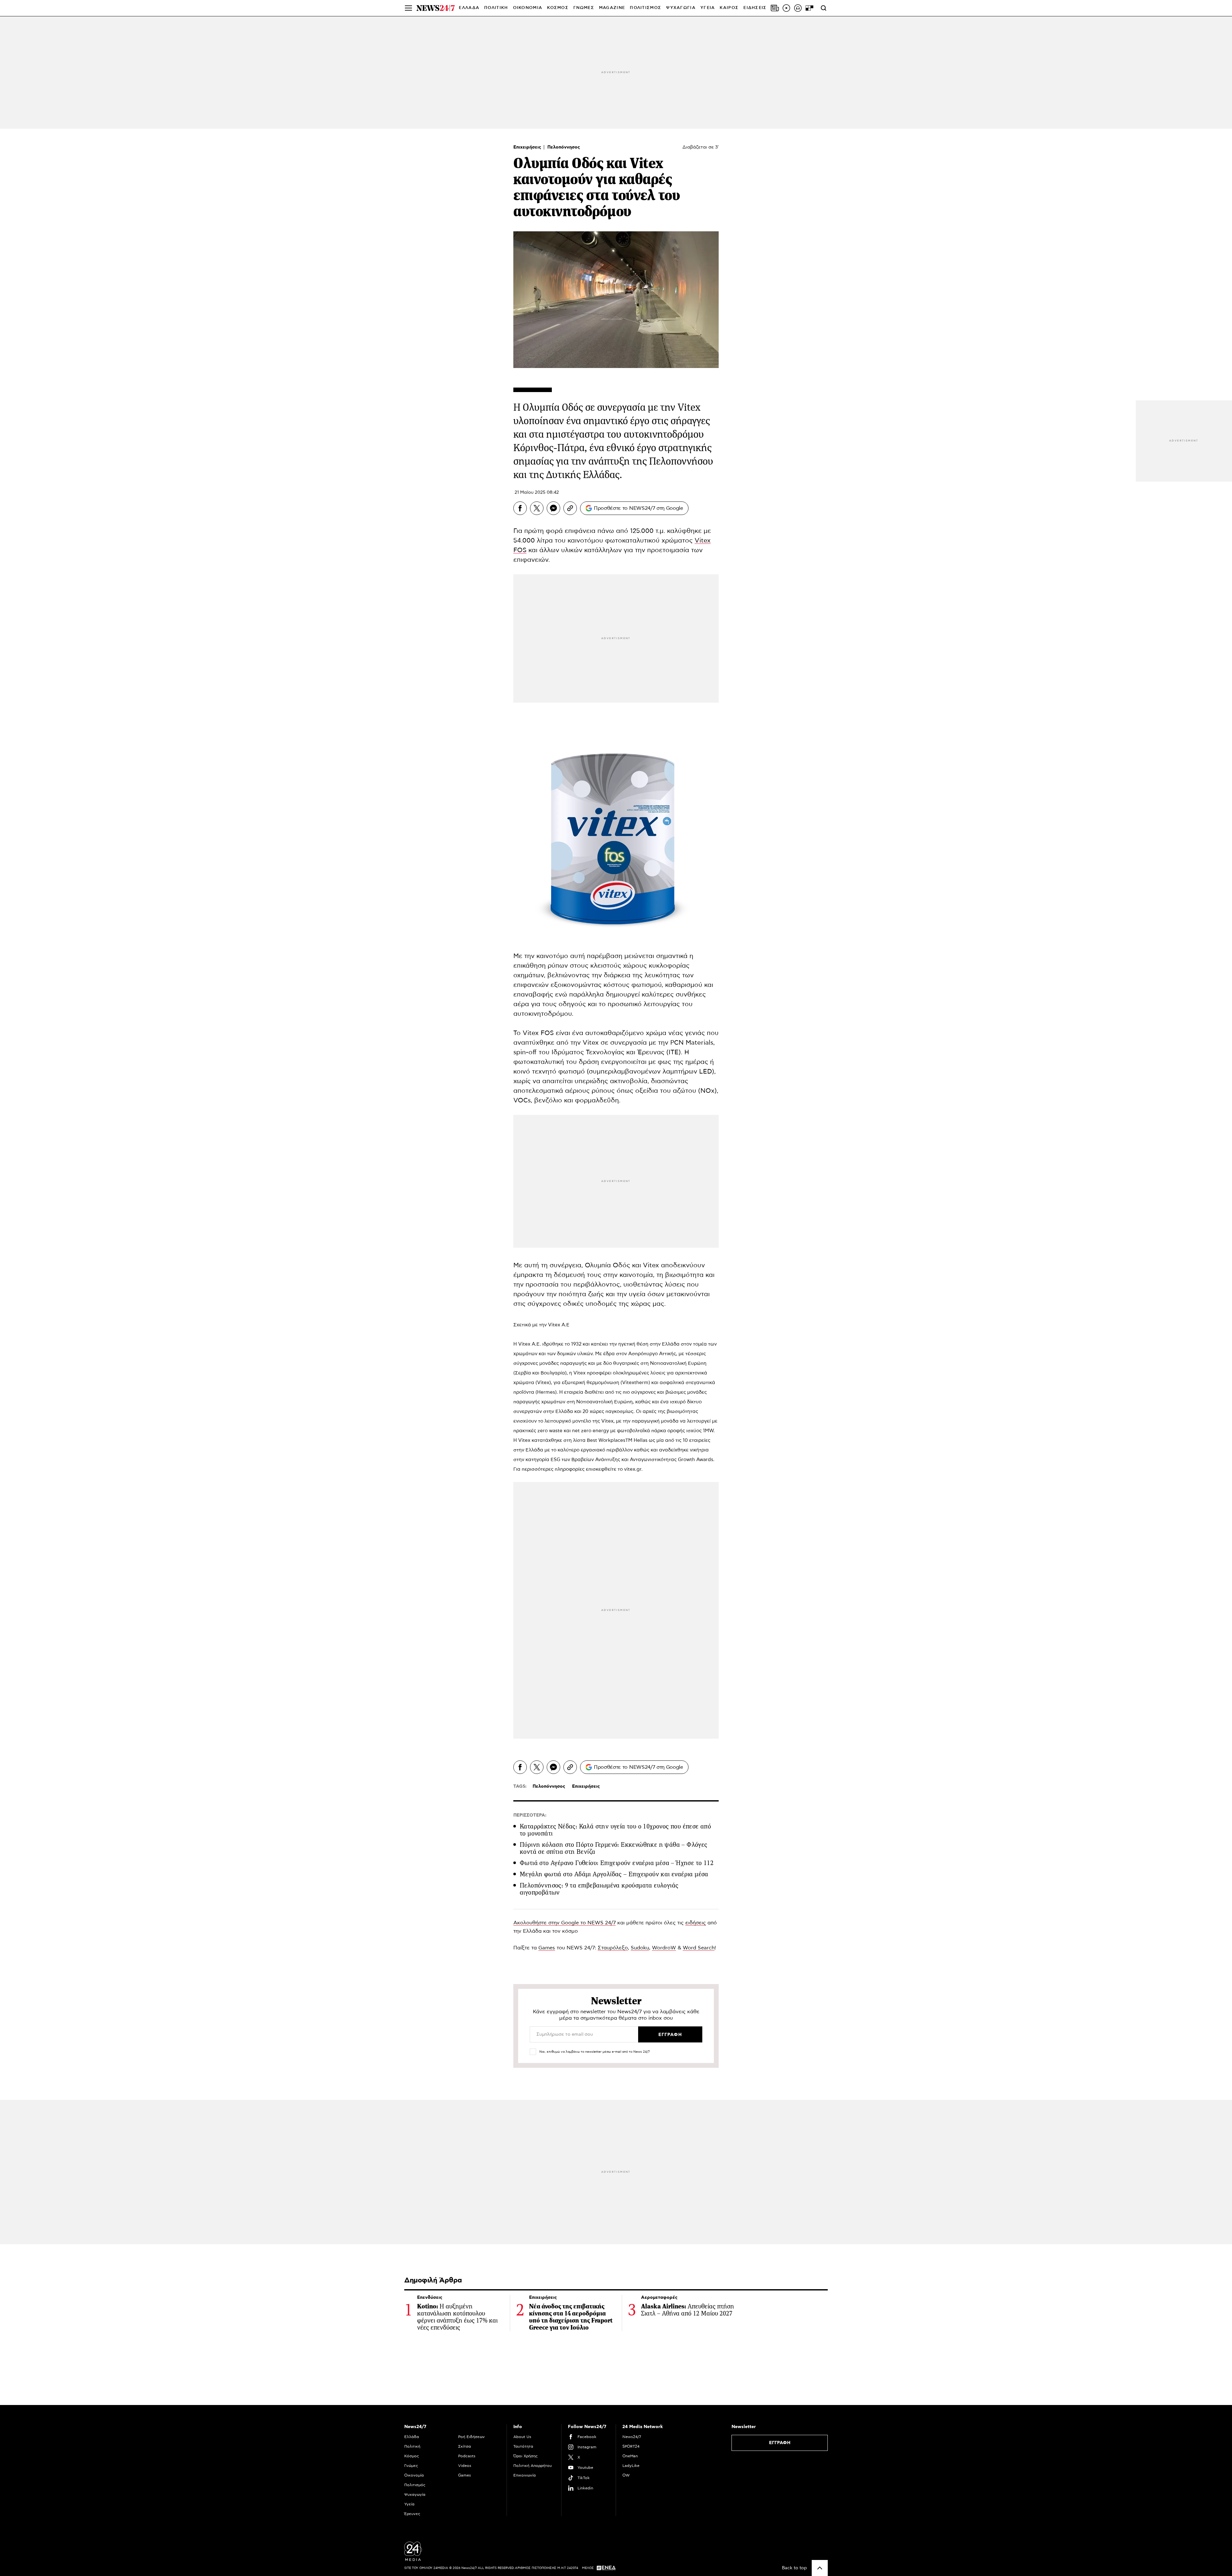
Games (547, 1948)
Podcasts (467, 2456)
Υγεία (409, 2504)
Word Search (699, 1948)
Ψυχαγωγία (415, 2495)
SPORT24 (631, 2446)
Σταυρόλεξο (613, 1948)
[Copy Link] (570, 508)
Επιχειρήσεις (528, 147)
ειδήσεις (696, 1923)
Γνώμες (411, 2466)
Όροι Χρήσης (526, 2456)
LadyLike (631, 2466)
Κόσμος (412, 2456)
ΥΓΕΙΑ (708, 8)
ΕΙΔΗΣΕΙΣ (755, 8)
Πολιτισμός (415, 2485)
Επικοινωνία (525, 2475)
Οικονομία (414, 2475)
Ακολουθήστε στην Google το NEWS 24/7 (565, 1923)
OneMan (630, 2456)
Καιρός (729, 8)
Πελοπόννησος (564, 147)
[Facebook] (520, 508)
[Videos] (786, 8)
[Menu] (408, 8)
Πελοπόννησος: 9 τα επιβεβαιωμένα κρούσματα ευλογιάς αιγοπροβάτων (599, 1889)
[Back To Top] (820, 2568)
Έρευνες (412, 2514)
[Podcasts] (798, 8)
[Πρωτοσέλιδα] (775, 8)
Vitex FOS (538, 1033)
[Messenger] (553, 508)
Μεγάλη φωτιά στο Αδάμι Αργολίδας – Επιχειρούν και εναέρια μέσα (614, 1874)
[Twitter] (537, 508)
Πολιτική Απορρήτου (533, 2466)
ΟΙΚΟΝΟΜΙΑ (528, 8)
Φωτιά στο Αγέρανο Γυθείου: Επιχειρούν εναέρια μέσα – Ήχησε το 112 (617, 1863)
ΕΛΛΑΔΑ (469, 8)
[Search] (824, 8)
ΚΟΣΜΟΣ (558, 8)
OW (626, 2475)
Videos (465, 2466)
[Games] (809, 8)
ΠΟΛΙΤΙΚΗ (496, 8)
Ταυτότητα (523, 2446)
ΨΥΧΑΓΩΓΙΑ (681, 8)
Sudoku (640, 1948)
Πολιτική (412, 2446)
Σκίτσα (465, 2446)
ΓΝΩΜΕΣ (584, 8)
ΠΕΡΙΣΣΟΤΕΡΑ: (530, 1815)
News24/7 (632, 2437)
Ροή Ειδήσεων (471, 2437)
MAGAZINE (612, 8)
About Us (522, 2437)
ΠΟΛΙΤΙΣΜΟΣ (646, 8)
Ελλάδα (412, 2437)
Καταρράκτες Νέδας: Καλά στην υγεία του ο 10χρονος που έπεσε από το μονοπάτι (615, 1830)
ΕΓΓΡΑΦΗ (780, 2443)
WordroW (664, 1948)
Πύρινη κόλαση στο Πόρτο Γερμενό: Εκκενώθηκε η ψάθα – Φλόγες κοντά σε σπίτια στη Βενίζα (614, 1848)
